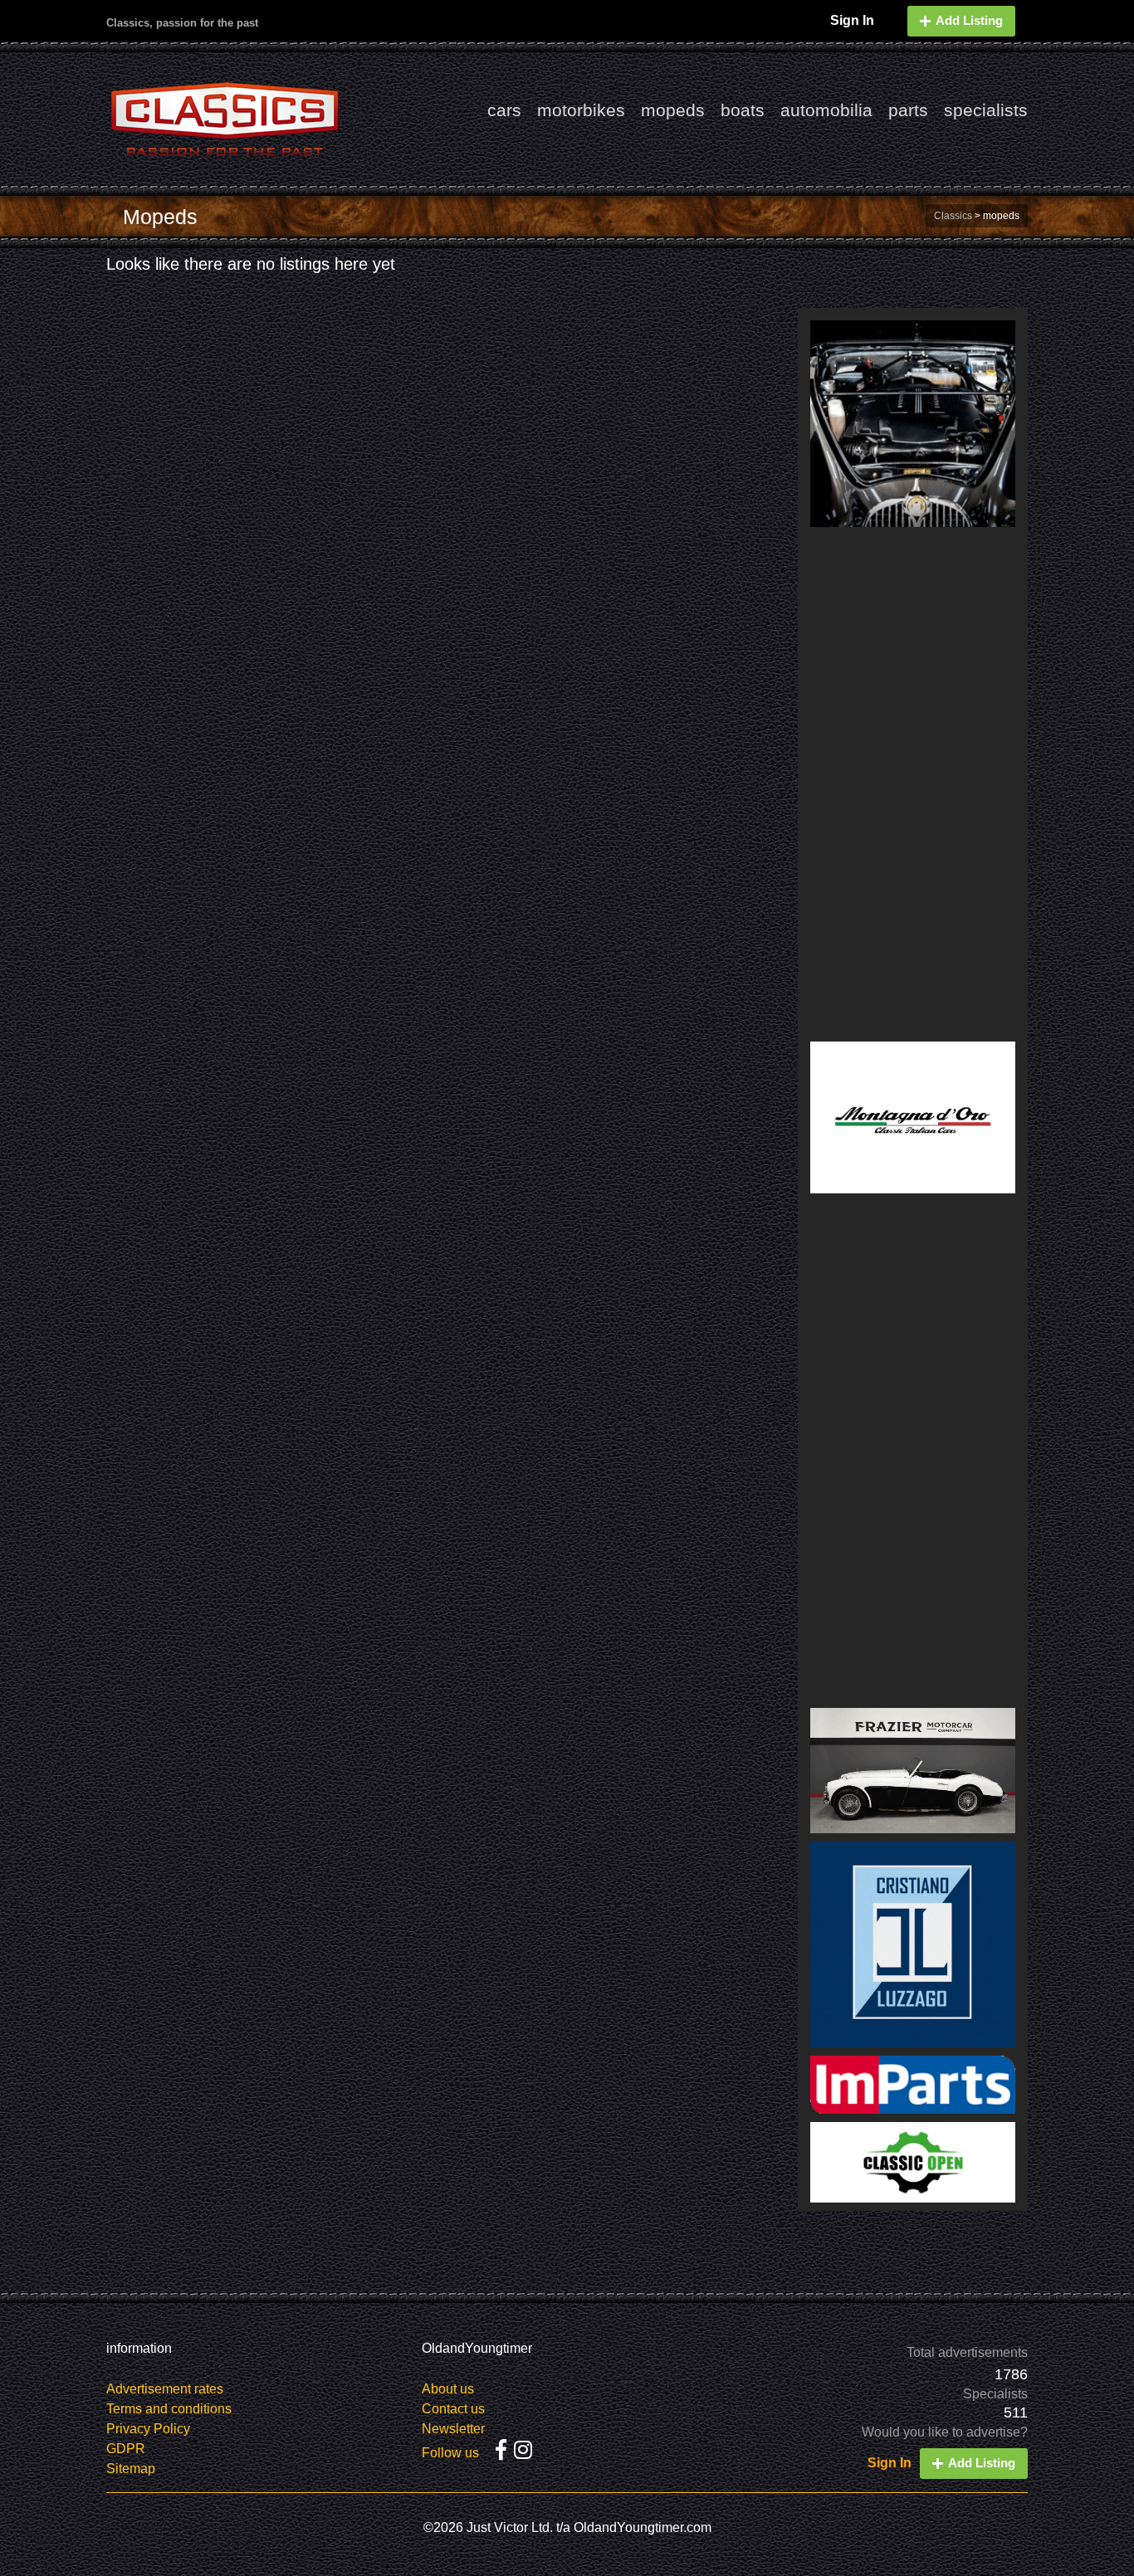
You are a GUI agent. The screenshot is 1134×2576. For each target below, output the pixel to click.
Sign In (852, 20)
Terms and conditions (169, 2409)
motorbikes (581, 110)
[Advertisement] (913, 784)
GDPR (126, 2449)
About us (448, 2389)
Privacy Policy (148, 2429)
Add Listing (969, 20)
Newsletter (453, 2429)
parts (908, 110)
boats (743, 110)
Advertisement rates (165, 2389)
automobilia (826, 110)
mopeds (673, 110)
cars (504, 110)
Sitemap (131, 2469)
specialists (986, 110)
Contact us (453, 2409)
